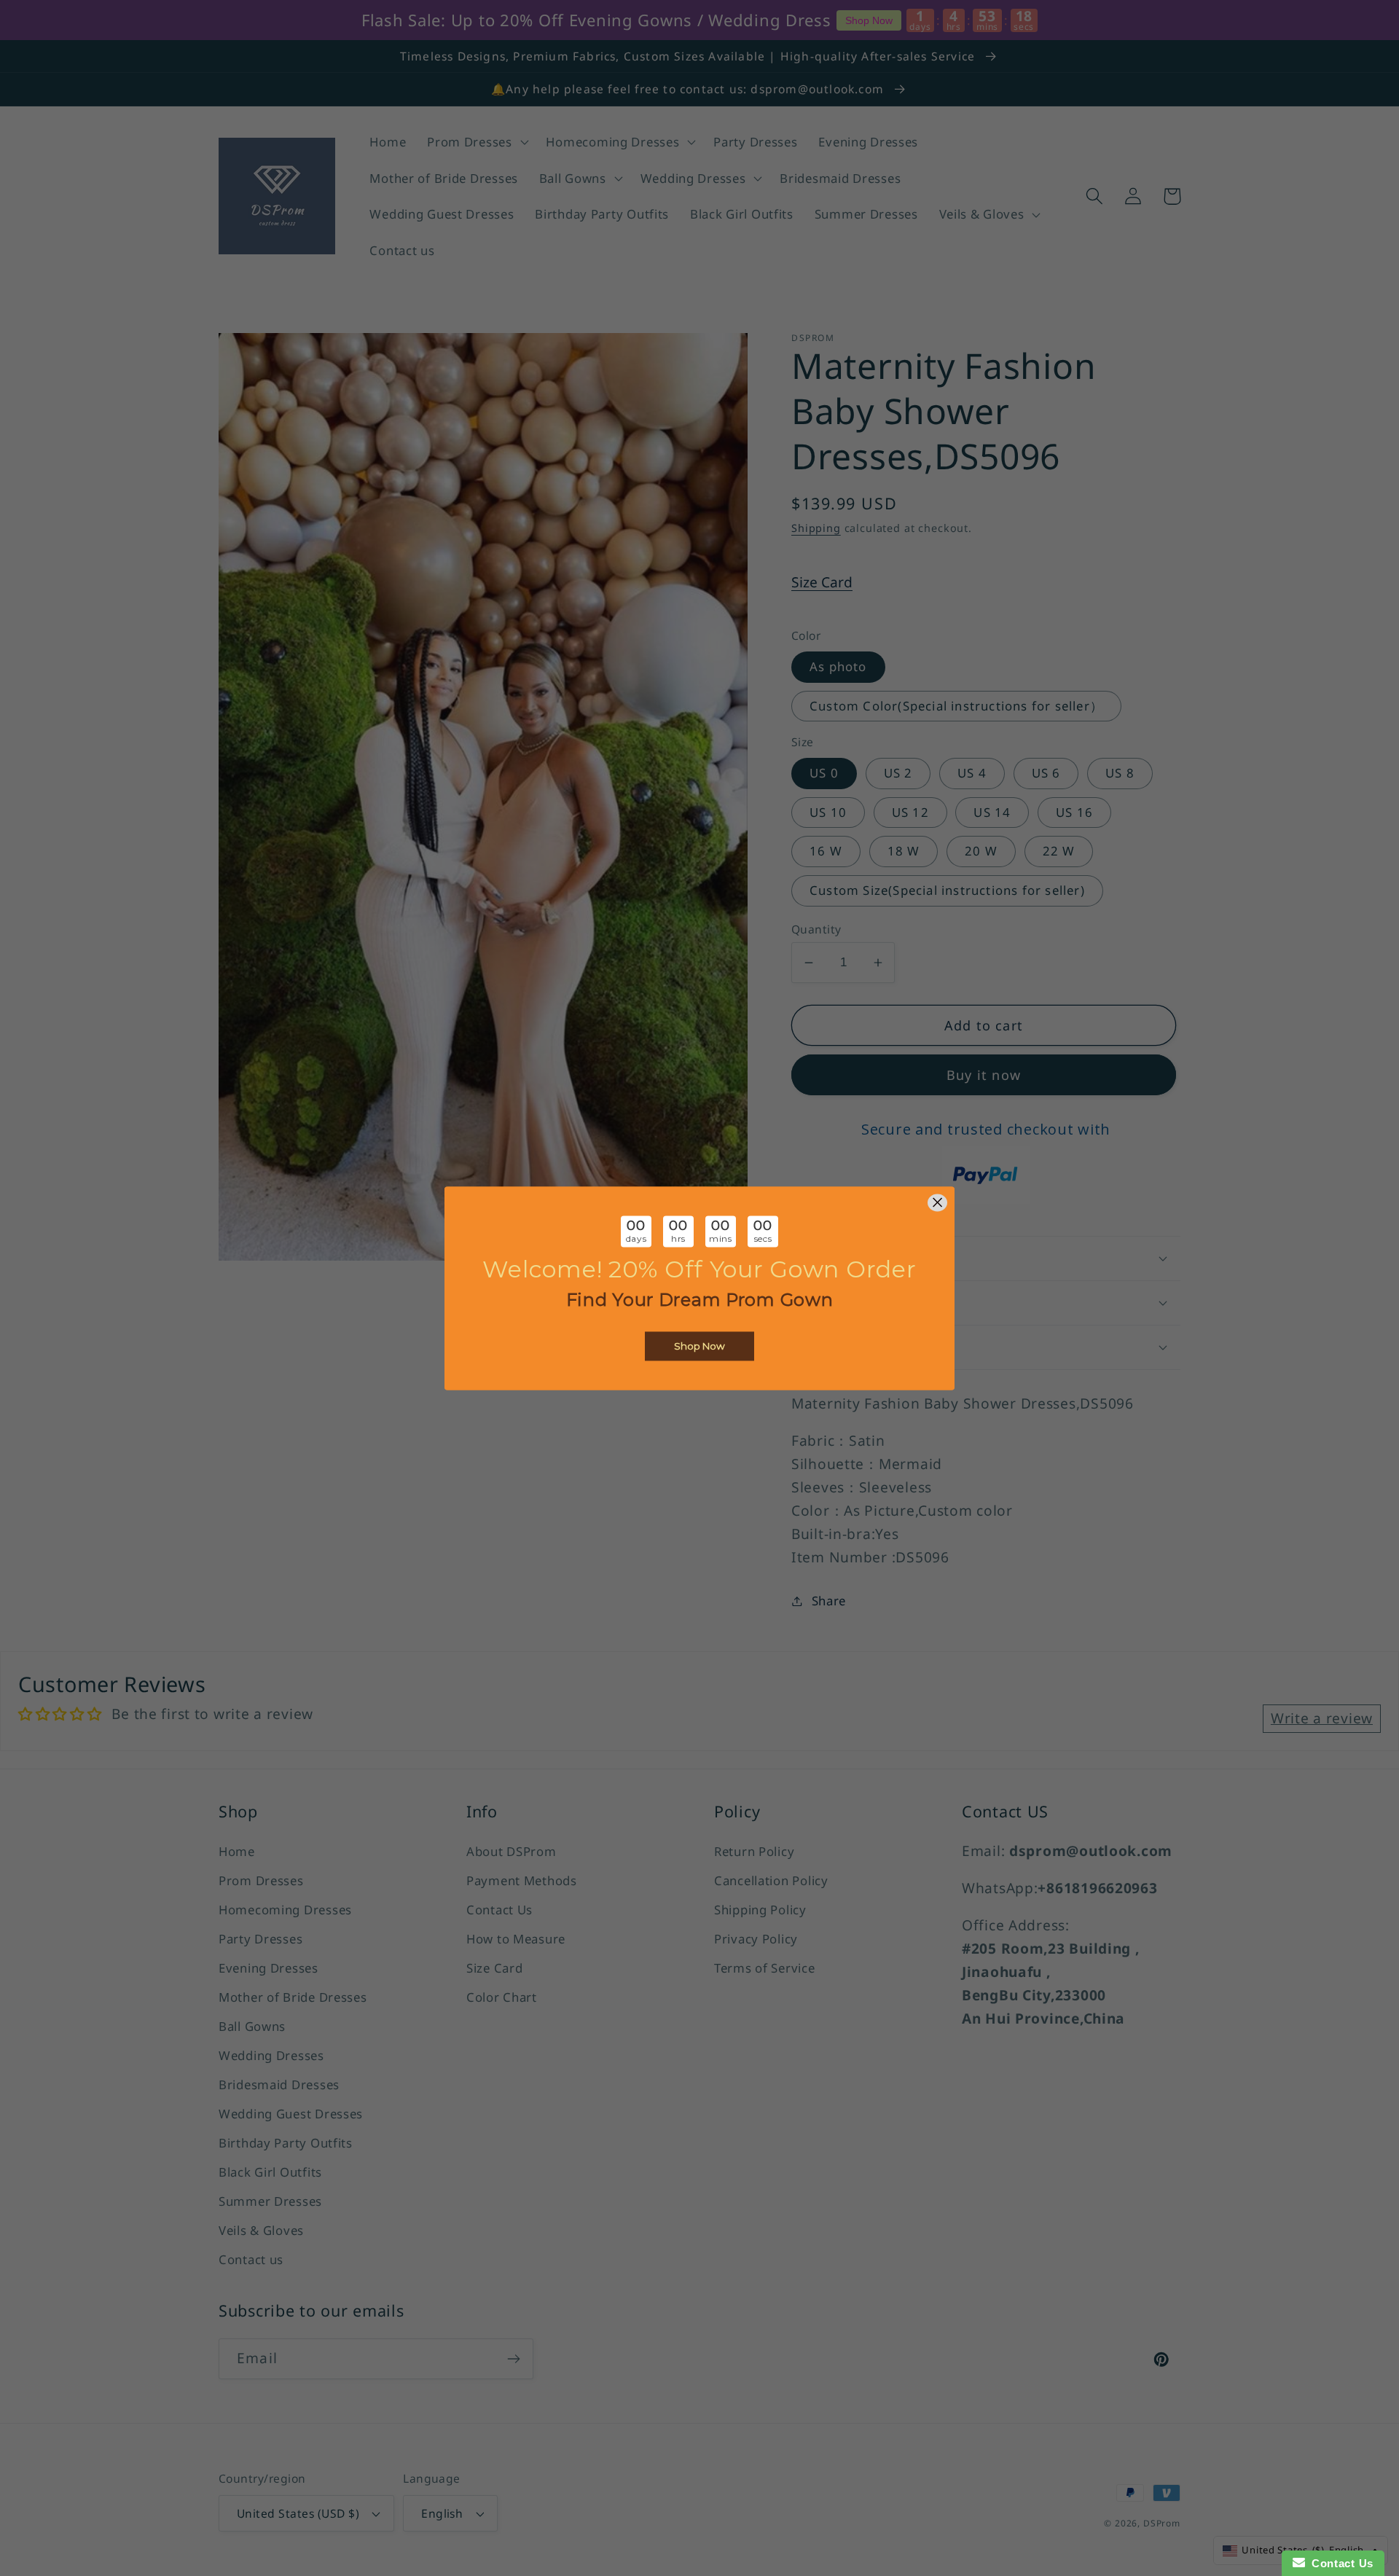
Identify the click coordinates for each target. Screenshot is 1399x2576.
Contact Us (1339, 2563)
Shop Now (699, 1346)
